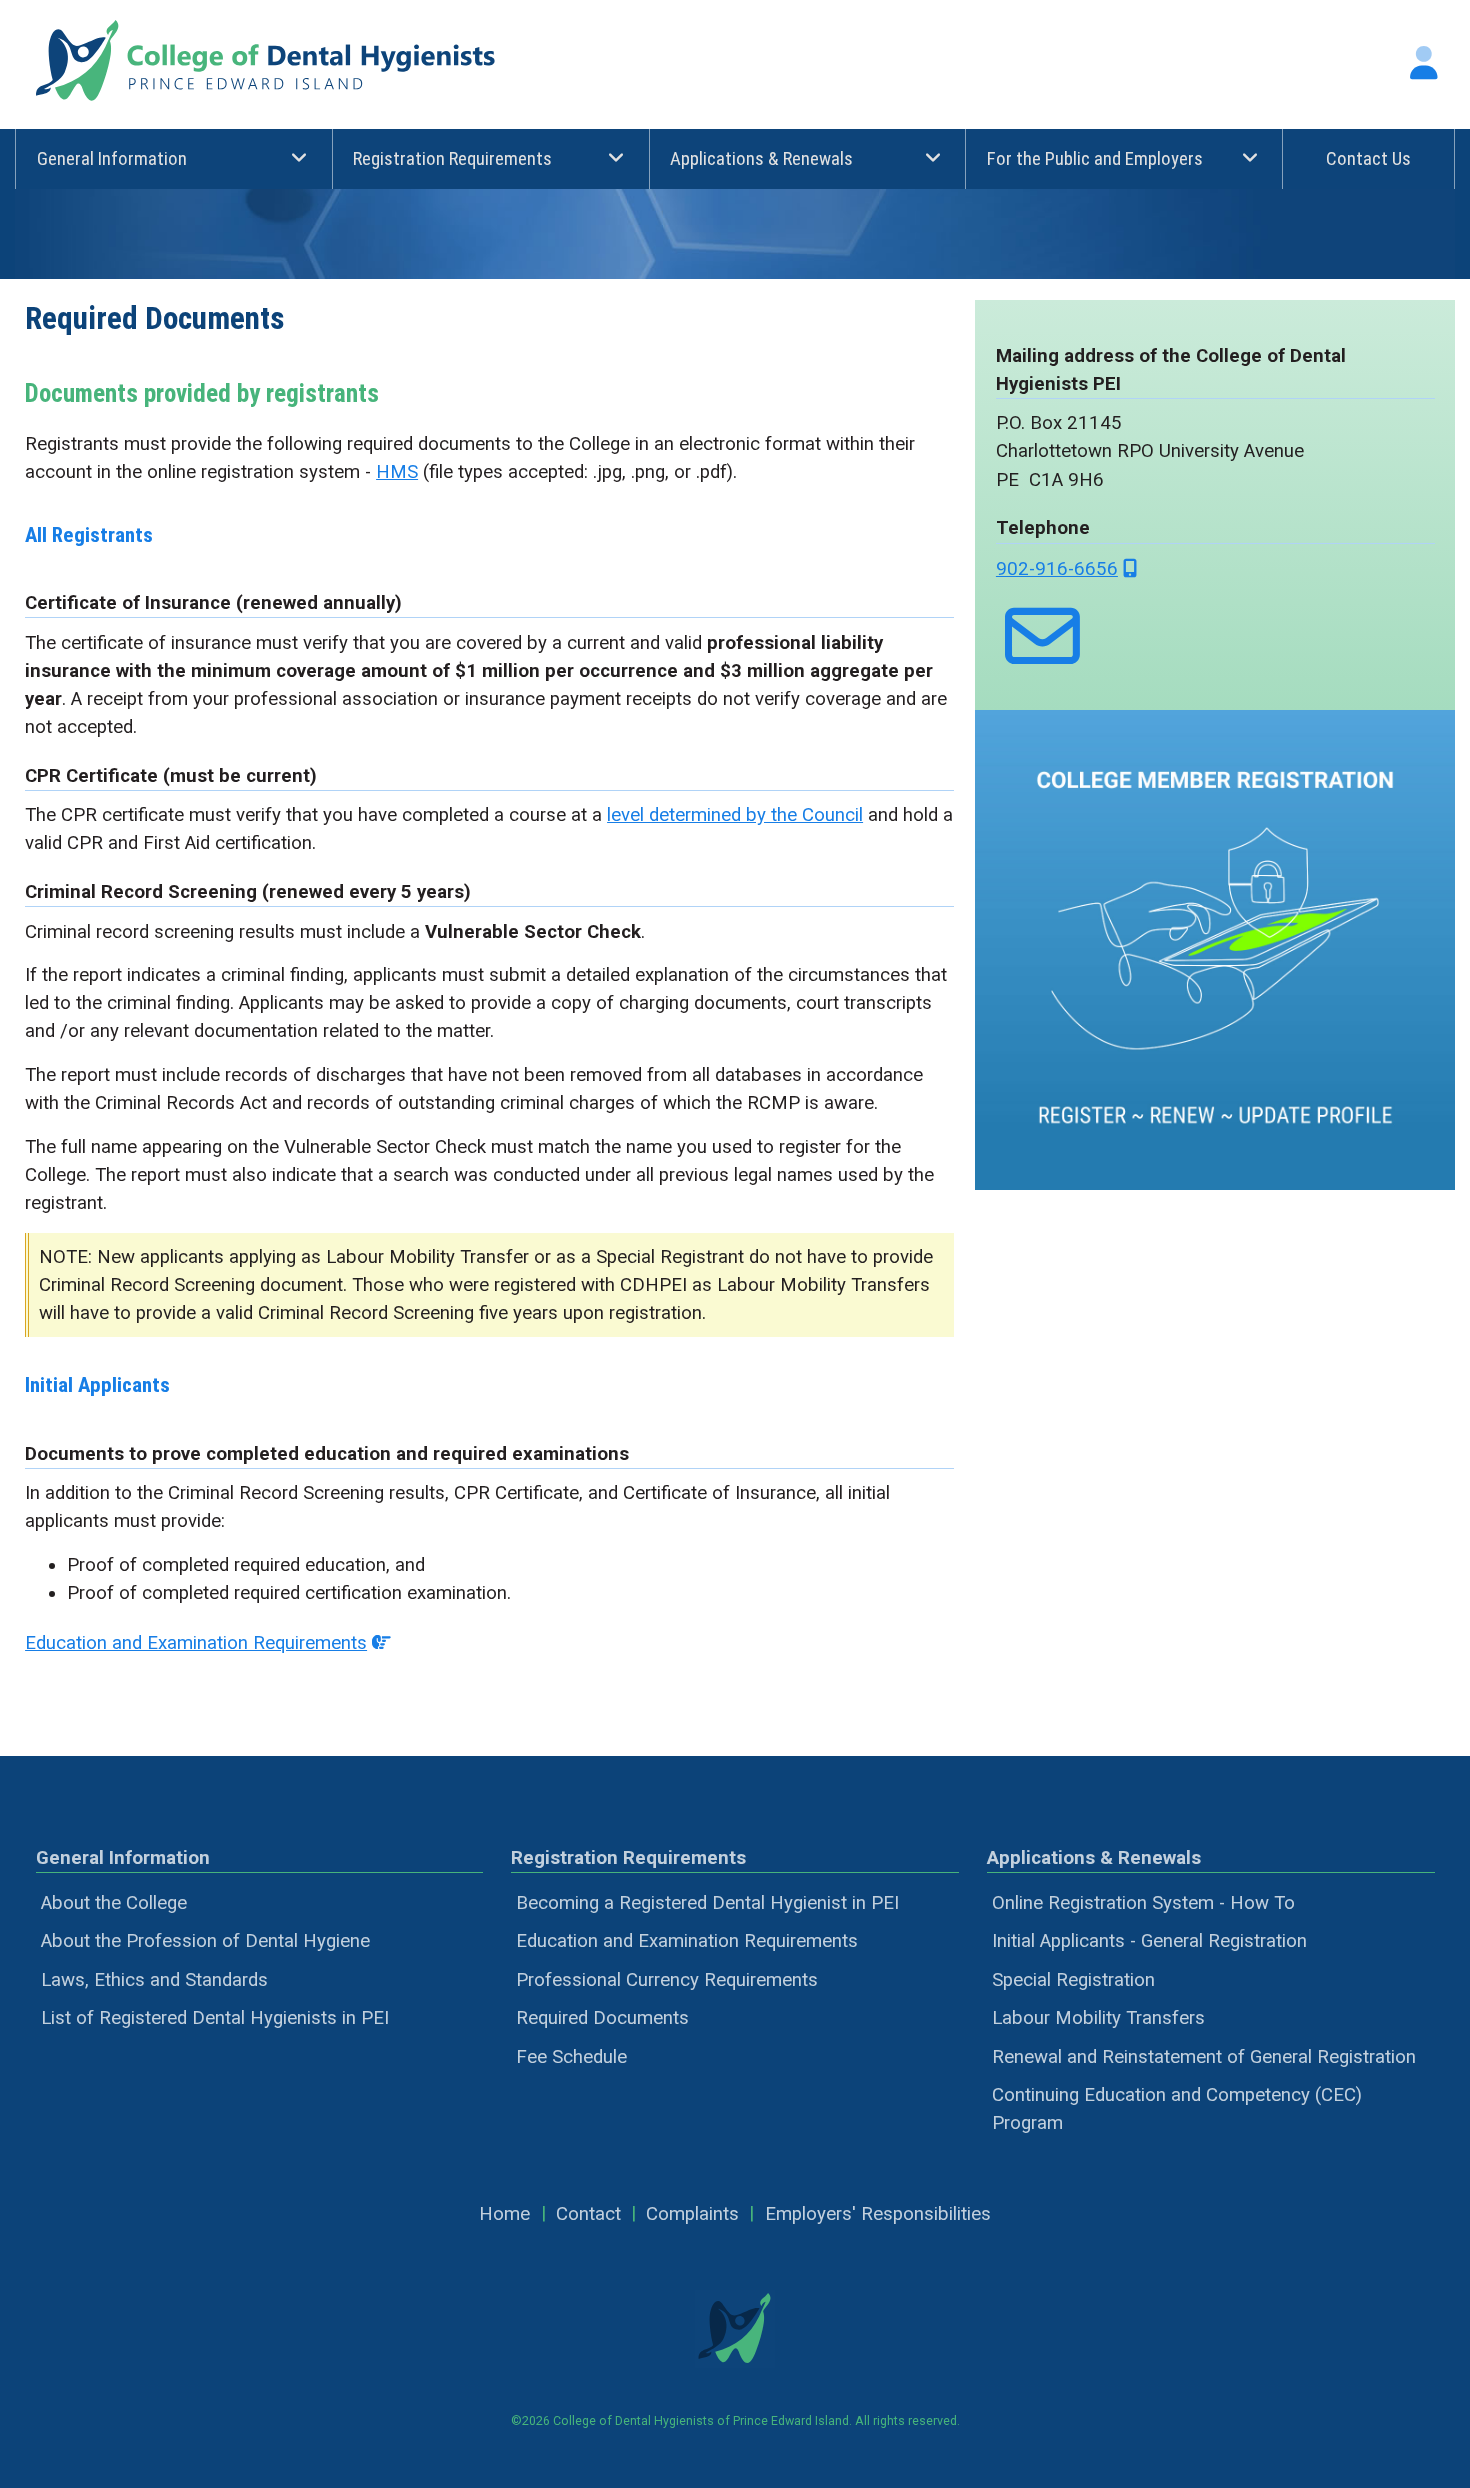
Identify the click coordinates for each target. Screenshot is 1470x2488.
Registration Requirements (452, 159)
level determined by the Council (735, 815)
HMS (397, 472)
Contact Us (1368, 159)
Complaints (692, 2214)
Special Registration (1073, 1980)
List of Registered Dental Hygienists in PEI (215, 2018)
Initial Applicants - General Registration (1149, 1941)
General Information (112, 159)
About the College (114, 1903)
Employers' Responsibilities (878, 2214)
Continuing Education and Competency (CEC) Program (1177, 2109)
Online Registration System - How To (1143, 1903)
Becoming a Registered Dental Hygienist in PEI (707, 1903)
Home (504, 2214)
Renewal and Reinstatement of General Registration (1204, 2057)
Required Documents (602, 2018)
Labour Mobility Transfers (1098, 2018)
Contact (588, 2214)
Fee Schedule (571, 2057)
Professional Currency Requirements (667, 1980)
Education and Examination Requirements (196, 1643)
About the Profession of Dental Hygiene (205, 1941)
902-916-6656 (1057, 569)
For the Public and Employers (1095, 159)
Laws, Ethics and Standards (154, 1980)
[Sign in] (1424, 63)
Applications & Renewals (761, 159)
